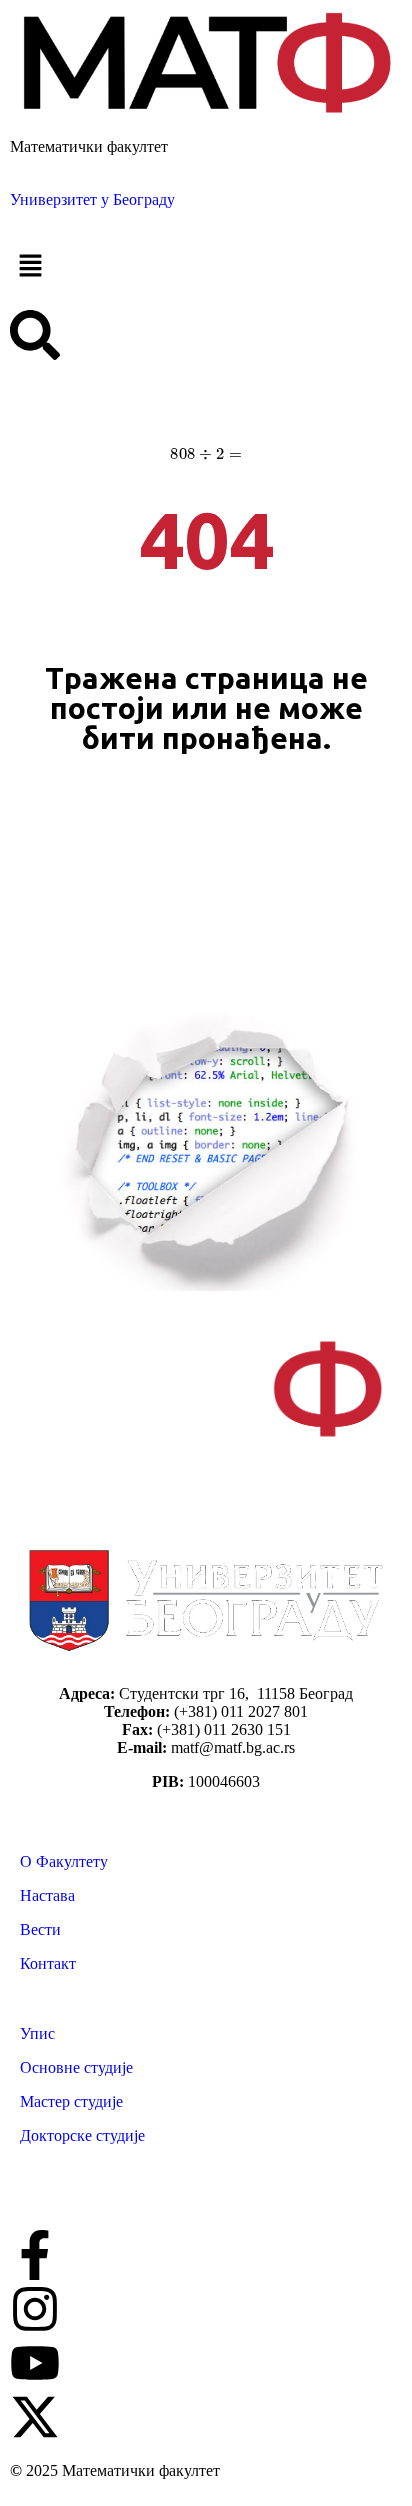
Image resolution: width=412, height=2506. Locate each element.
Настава (47, 1895)
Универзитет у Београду (92, 199)
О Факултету (64, 1861)
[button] (206, 267)
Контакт (48, 1963)
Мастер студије (71, 2101)
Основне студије (76, 2067)
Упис (37, 2033)
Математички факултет (89, 146)
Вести (40, 1929)
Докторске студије (82, 2135)
